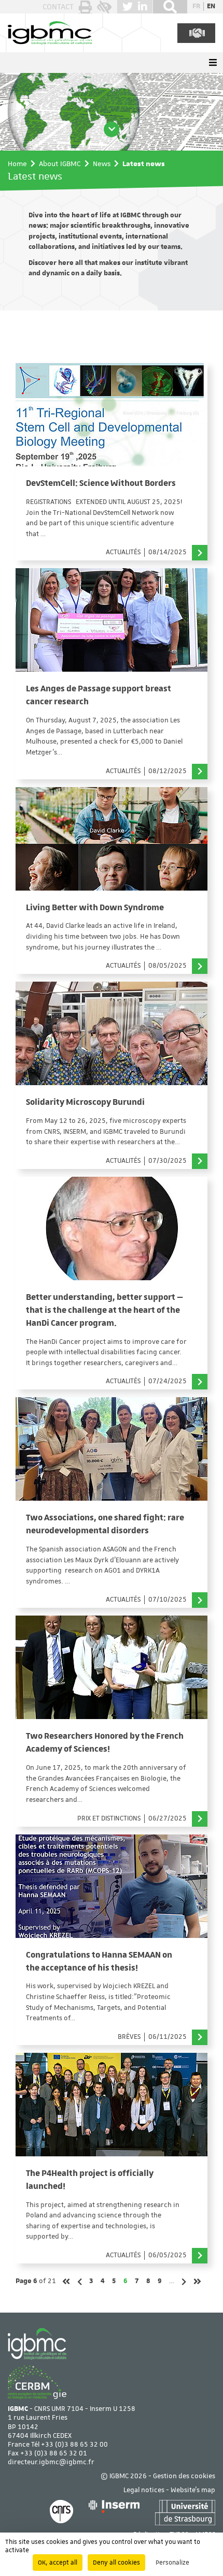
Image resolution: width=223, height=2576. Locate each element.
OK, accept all (58, 2563)
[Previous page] (80, 2282)
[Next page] (184, 2282)
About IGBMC (60, 164)
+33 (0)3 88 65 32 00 (74, 2445)
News (102, 164)
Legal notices (144, 2490)
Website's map (193, 2490)
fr (196, 6)
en (211, 6)
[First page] (66, 2281)
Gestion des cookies (184, 2476)
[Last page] (197, 2281)
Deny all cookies (116, 2563)
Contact (58, 7)
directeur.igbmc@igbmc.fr (51, 2462)
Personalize (172, 2563)
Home (17, 164)
